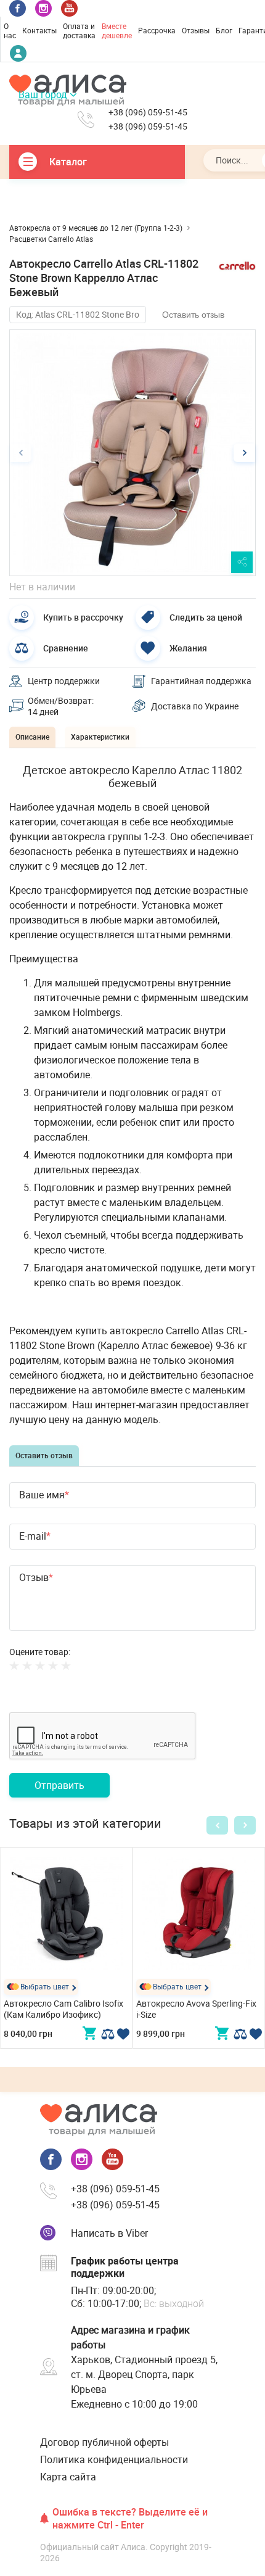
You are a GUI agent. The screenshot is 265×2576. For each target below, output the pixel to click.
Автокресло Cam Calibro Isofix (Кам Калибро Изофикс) (63, 2009)
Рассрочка (157, 30)
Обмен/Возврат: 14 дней (61, 706)
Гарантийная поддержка (201, 681)
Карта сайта (68, 2477)
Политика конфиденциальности (114, 2459)
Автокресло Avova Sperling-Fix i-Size (196, 2009)
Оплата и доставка (79, 31)
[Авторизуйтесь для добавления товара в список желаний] (123, 2034)
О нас (10, 31)
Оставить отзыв (193, 315)
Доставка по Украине (195, 706)
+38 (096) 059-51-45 (148, 112)
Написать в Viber (109, 2233)
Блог (224, 30)
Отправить (59, 1785)
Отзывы (196, 30)
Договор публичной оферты (104, 2442)
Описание (32, 737)
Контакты (39, 30)
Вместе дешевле (117, 31)
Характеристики (100, 737)
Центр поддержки (64, 681)
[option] (132, 453)
